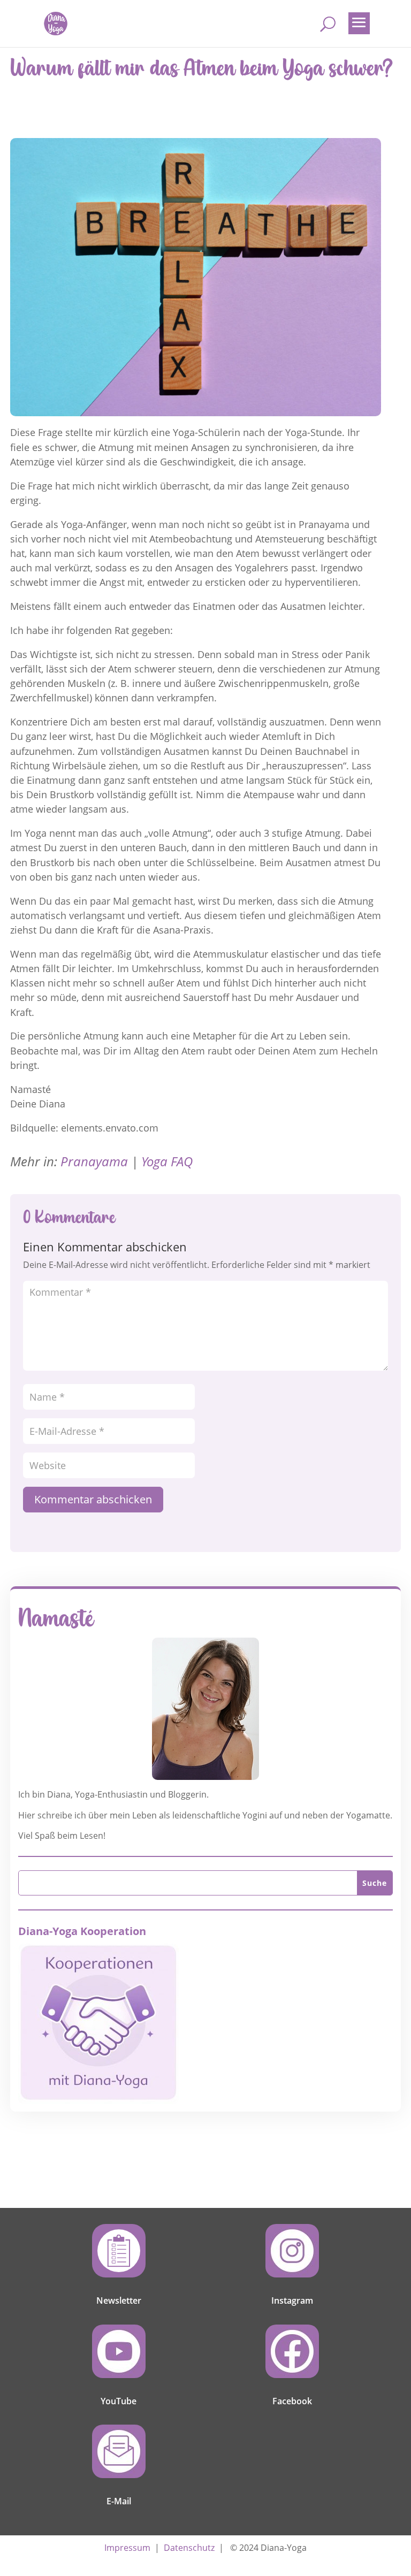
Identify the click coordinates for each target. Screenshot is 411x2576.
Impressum (127, 2548)
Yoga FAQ (167, 1161)
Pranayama (94, 1161)
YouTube (119, 2401)
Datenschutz (189, 2548)
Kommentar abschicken (93, 1499)
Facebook (292, 2401)
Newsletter (119, 2300)
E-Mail (119, 2501)
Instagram (292, 2300)
